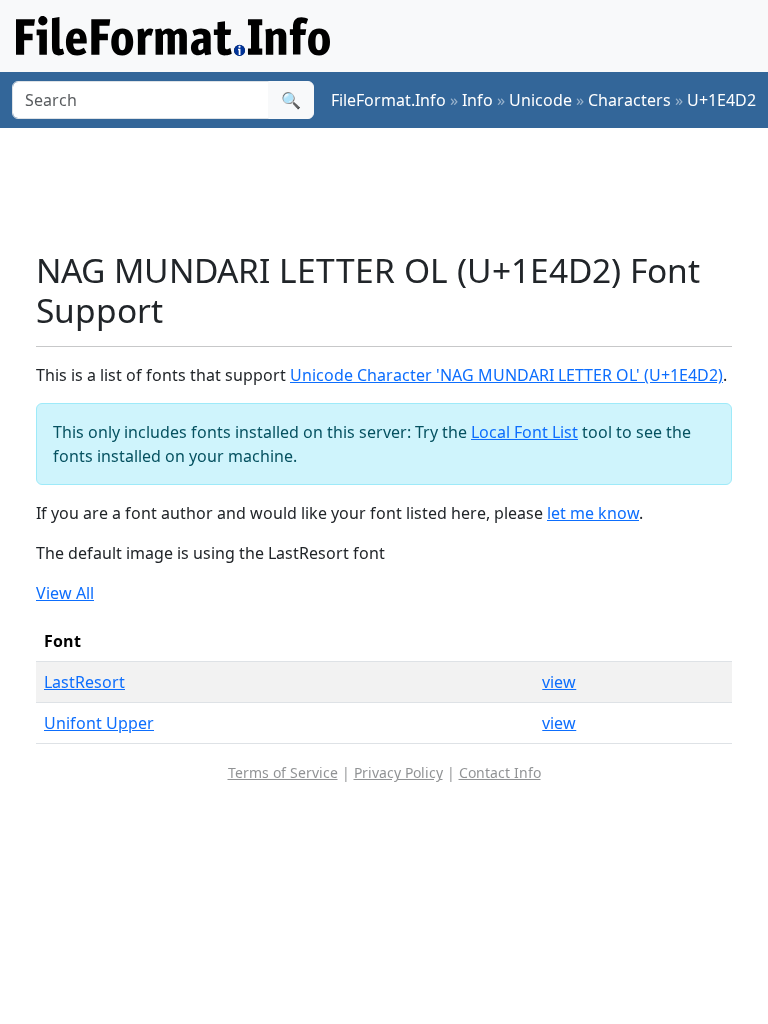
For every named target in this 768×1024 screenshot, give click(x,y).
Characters (629, 100)
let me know (593, 513)
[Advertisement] (400, 189)
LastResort (84, 682)
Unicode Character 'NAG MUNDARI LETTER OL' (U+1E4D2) (506, 375)
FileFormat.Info (388, 100)
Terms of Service (283, 772)
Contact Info (500, 772)
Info (477, 100)
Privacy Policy (398, 772)
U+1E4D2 (721, 100)
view (559, 682)
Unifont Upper (99, 723)
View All (65, 593)
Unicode (540, 100)
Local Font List (524, 432)
